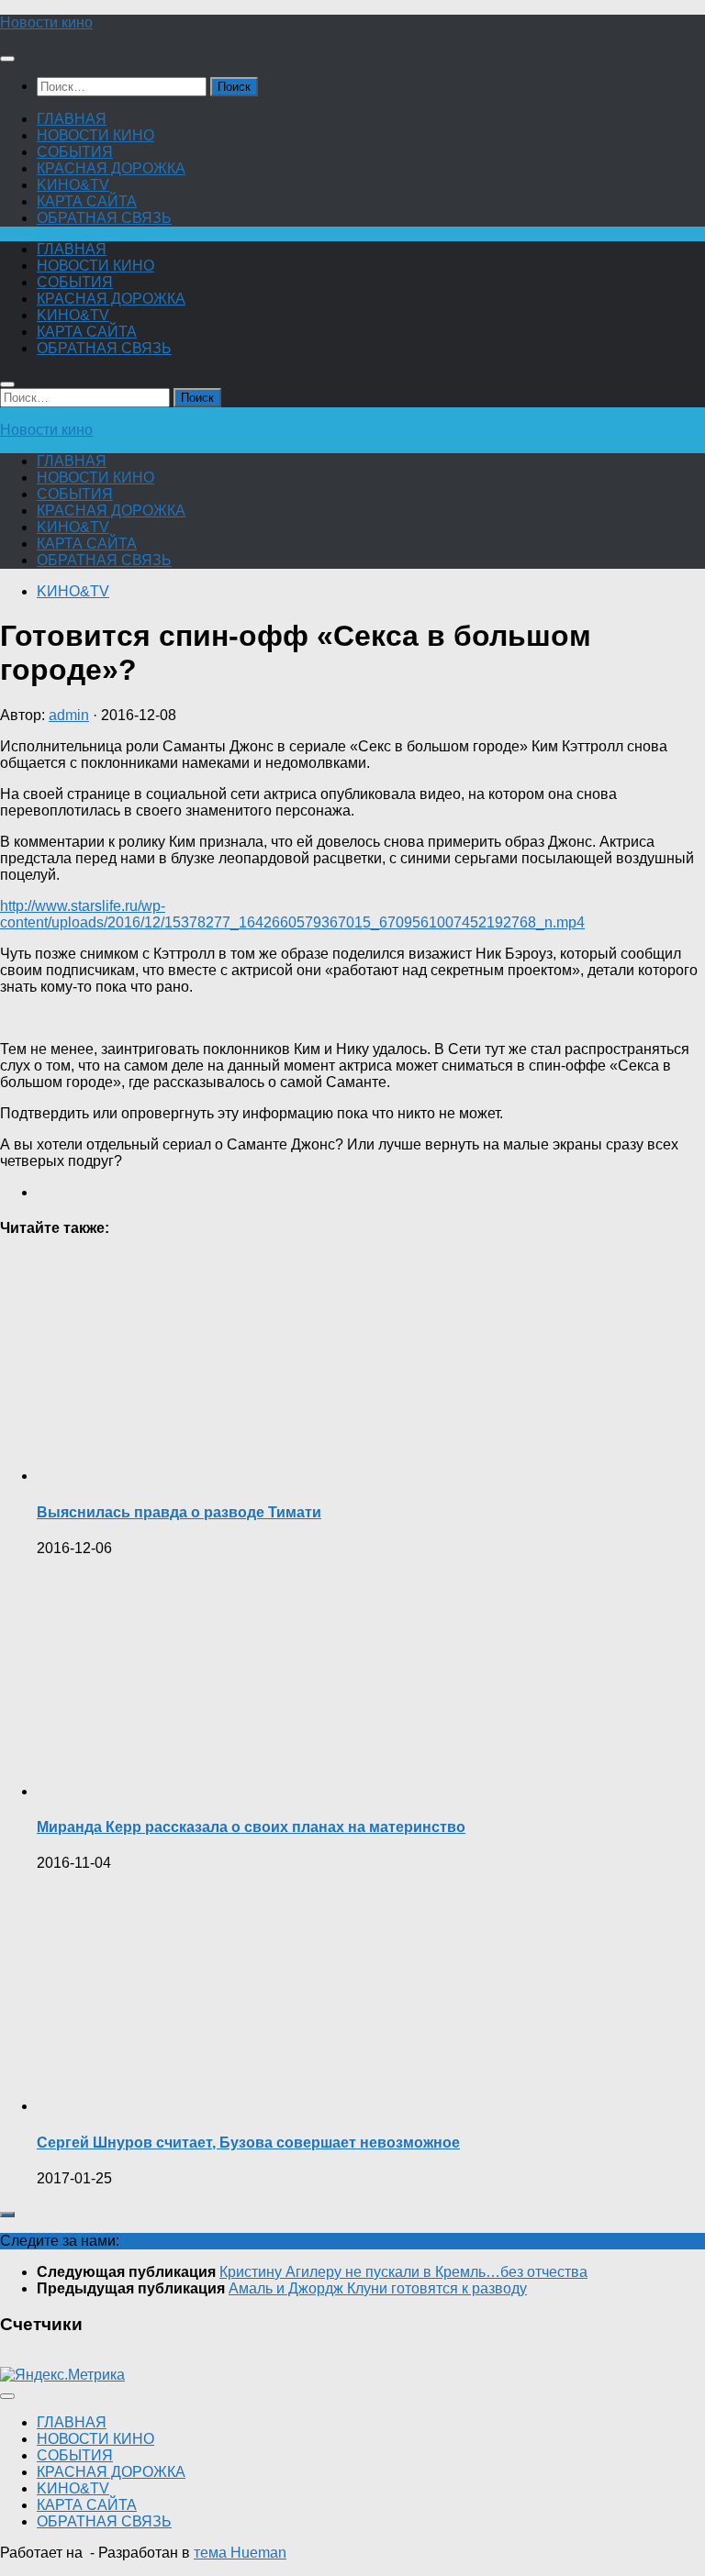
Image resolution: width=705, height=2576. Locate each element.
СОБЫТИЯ (75, 152)
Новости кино (46, 22)
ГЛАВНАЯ (72, 119)
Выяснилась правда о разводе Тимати (179, 1512)
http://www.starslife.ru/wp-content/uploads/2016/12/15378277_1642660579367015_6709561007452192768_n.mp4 (292, 914)
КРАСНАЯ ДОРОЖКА (111, 168)
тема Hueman (240, 2553)
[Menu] (7, 59)
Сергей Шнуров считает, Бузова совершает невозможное (248, 2143)
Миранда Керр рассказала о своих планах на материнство (251, 1827)
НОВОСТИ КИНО (95, 135)
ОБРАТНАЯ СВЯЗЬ (104, 218)
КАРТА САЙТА (87, 201)
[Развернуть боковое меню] (7, 2215)
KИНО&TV (73, 185)
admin (69, 715)
